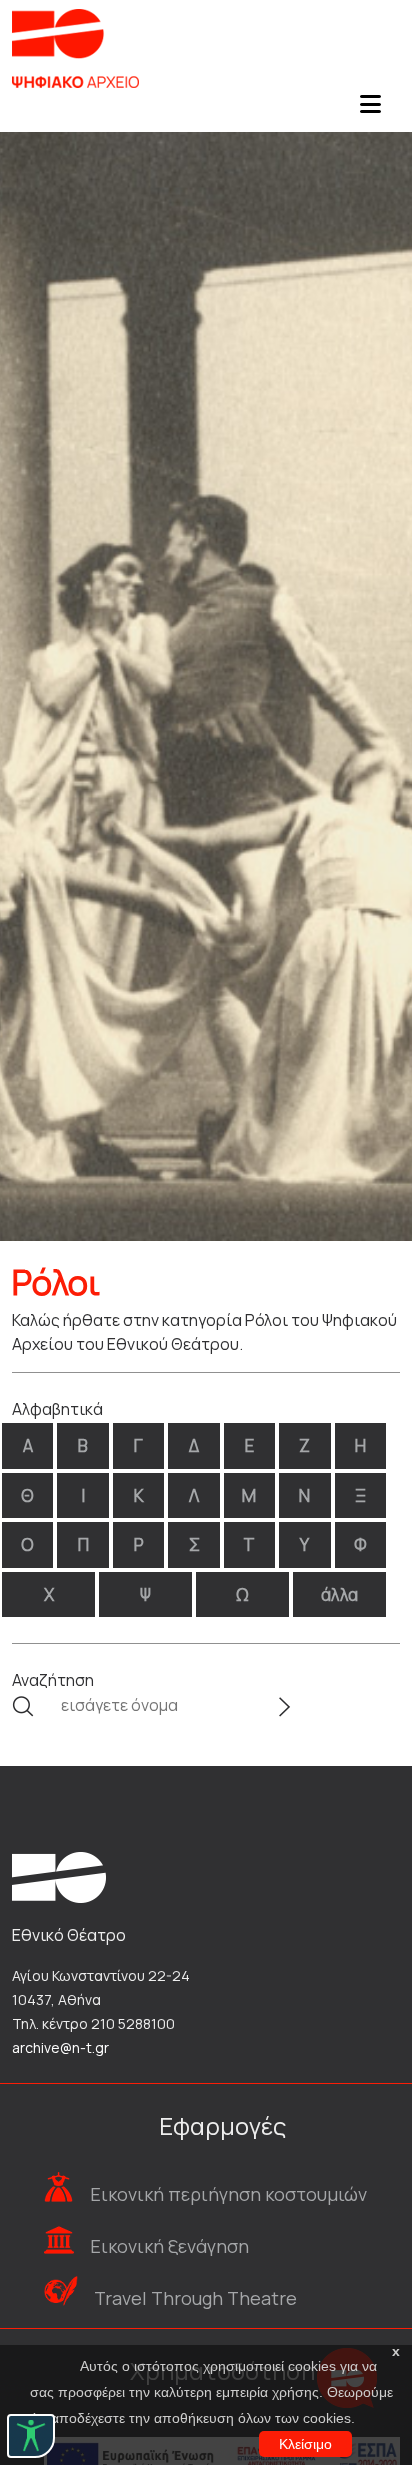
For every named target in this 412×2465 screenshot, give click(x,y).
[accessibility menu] (31, 2436)
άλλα (339, 1594)
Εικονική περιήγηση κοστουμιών (228, 2194)
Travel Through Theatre (195, 2298)
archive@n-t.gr (60, 2047)
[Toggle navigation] (370, 110)
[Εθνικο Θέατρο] (59, 1876)
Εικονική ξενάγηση (169, 2246)
